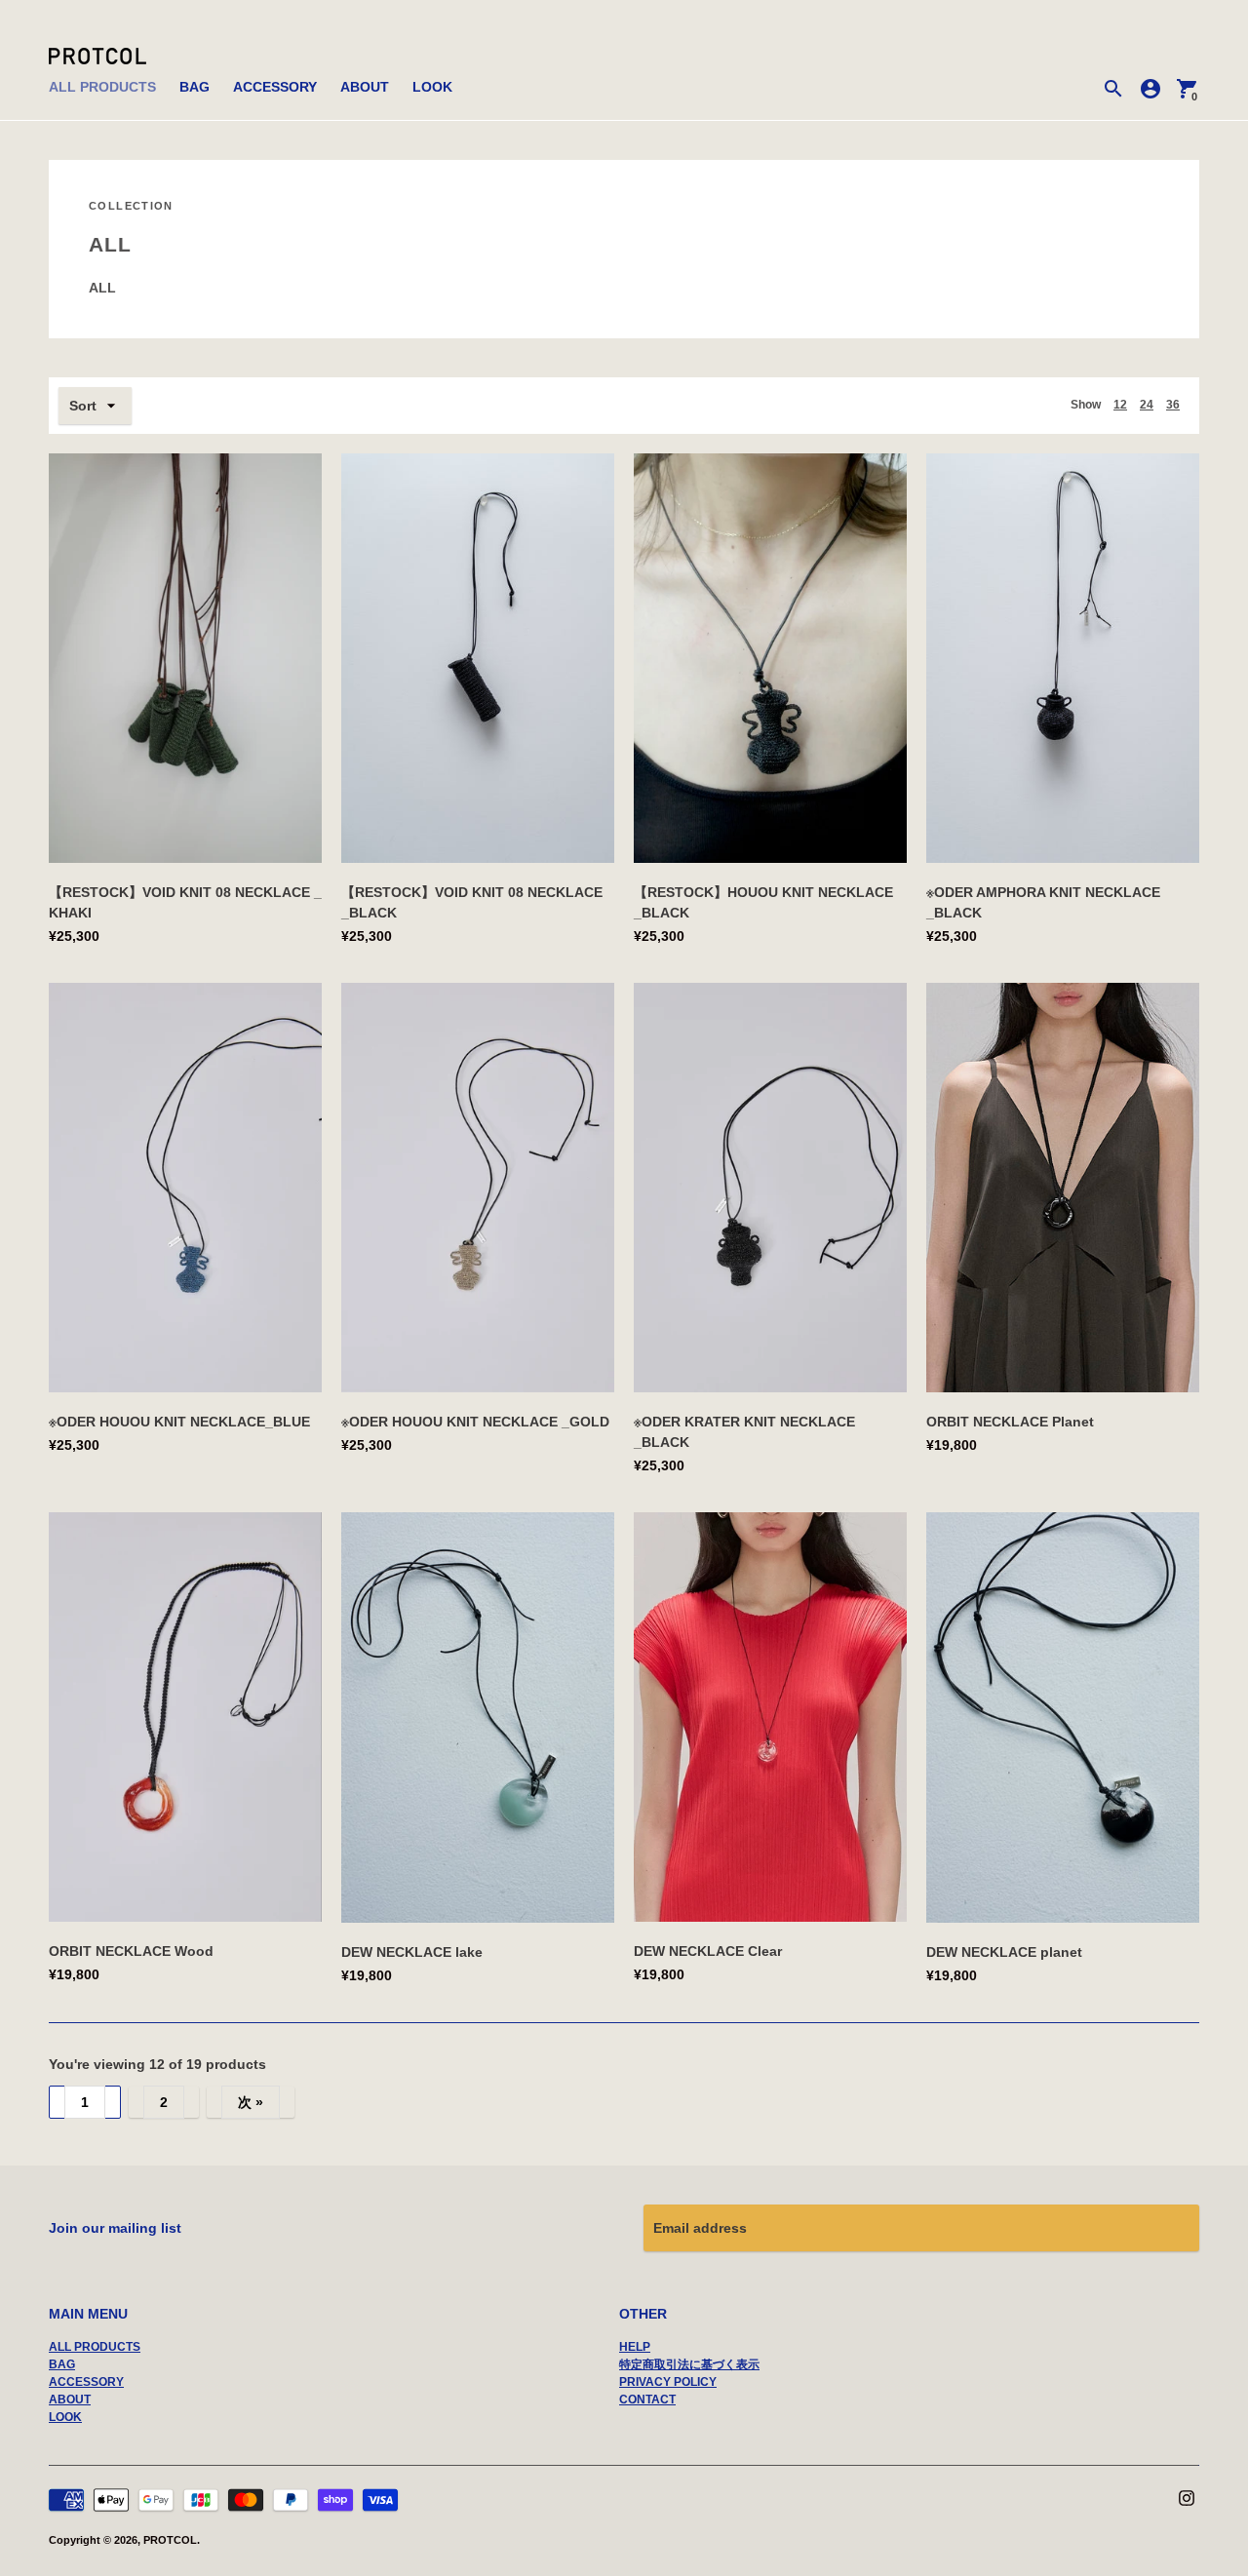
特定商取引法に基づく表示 (689, 2364)
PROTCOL (170, 2540)
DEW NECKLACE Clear (708, 1951)
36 (1173, 405)
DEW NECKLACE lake (412, 1952)
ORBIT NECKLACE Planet (1010, 1422)
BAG (195, 87)
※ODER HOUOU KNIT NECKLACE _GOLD (475, 1422)
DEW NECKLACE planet (1004, 1952)
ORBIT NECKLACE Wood (131, 1951)
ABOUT (365, 87)
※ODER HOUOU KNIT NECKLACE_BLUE (179, 1422)
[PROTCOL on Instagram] (1187, 2497)
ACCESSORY (275, 87)
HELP (635, 2347)
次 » (251, 2102)
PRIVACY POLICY (668, 2382)
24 (1147, 405)
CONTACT (647, 2400)
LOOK (432, 87)
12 (1120, 405)
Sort (83, 406)
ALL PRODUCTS (102, 87)
